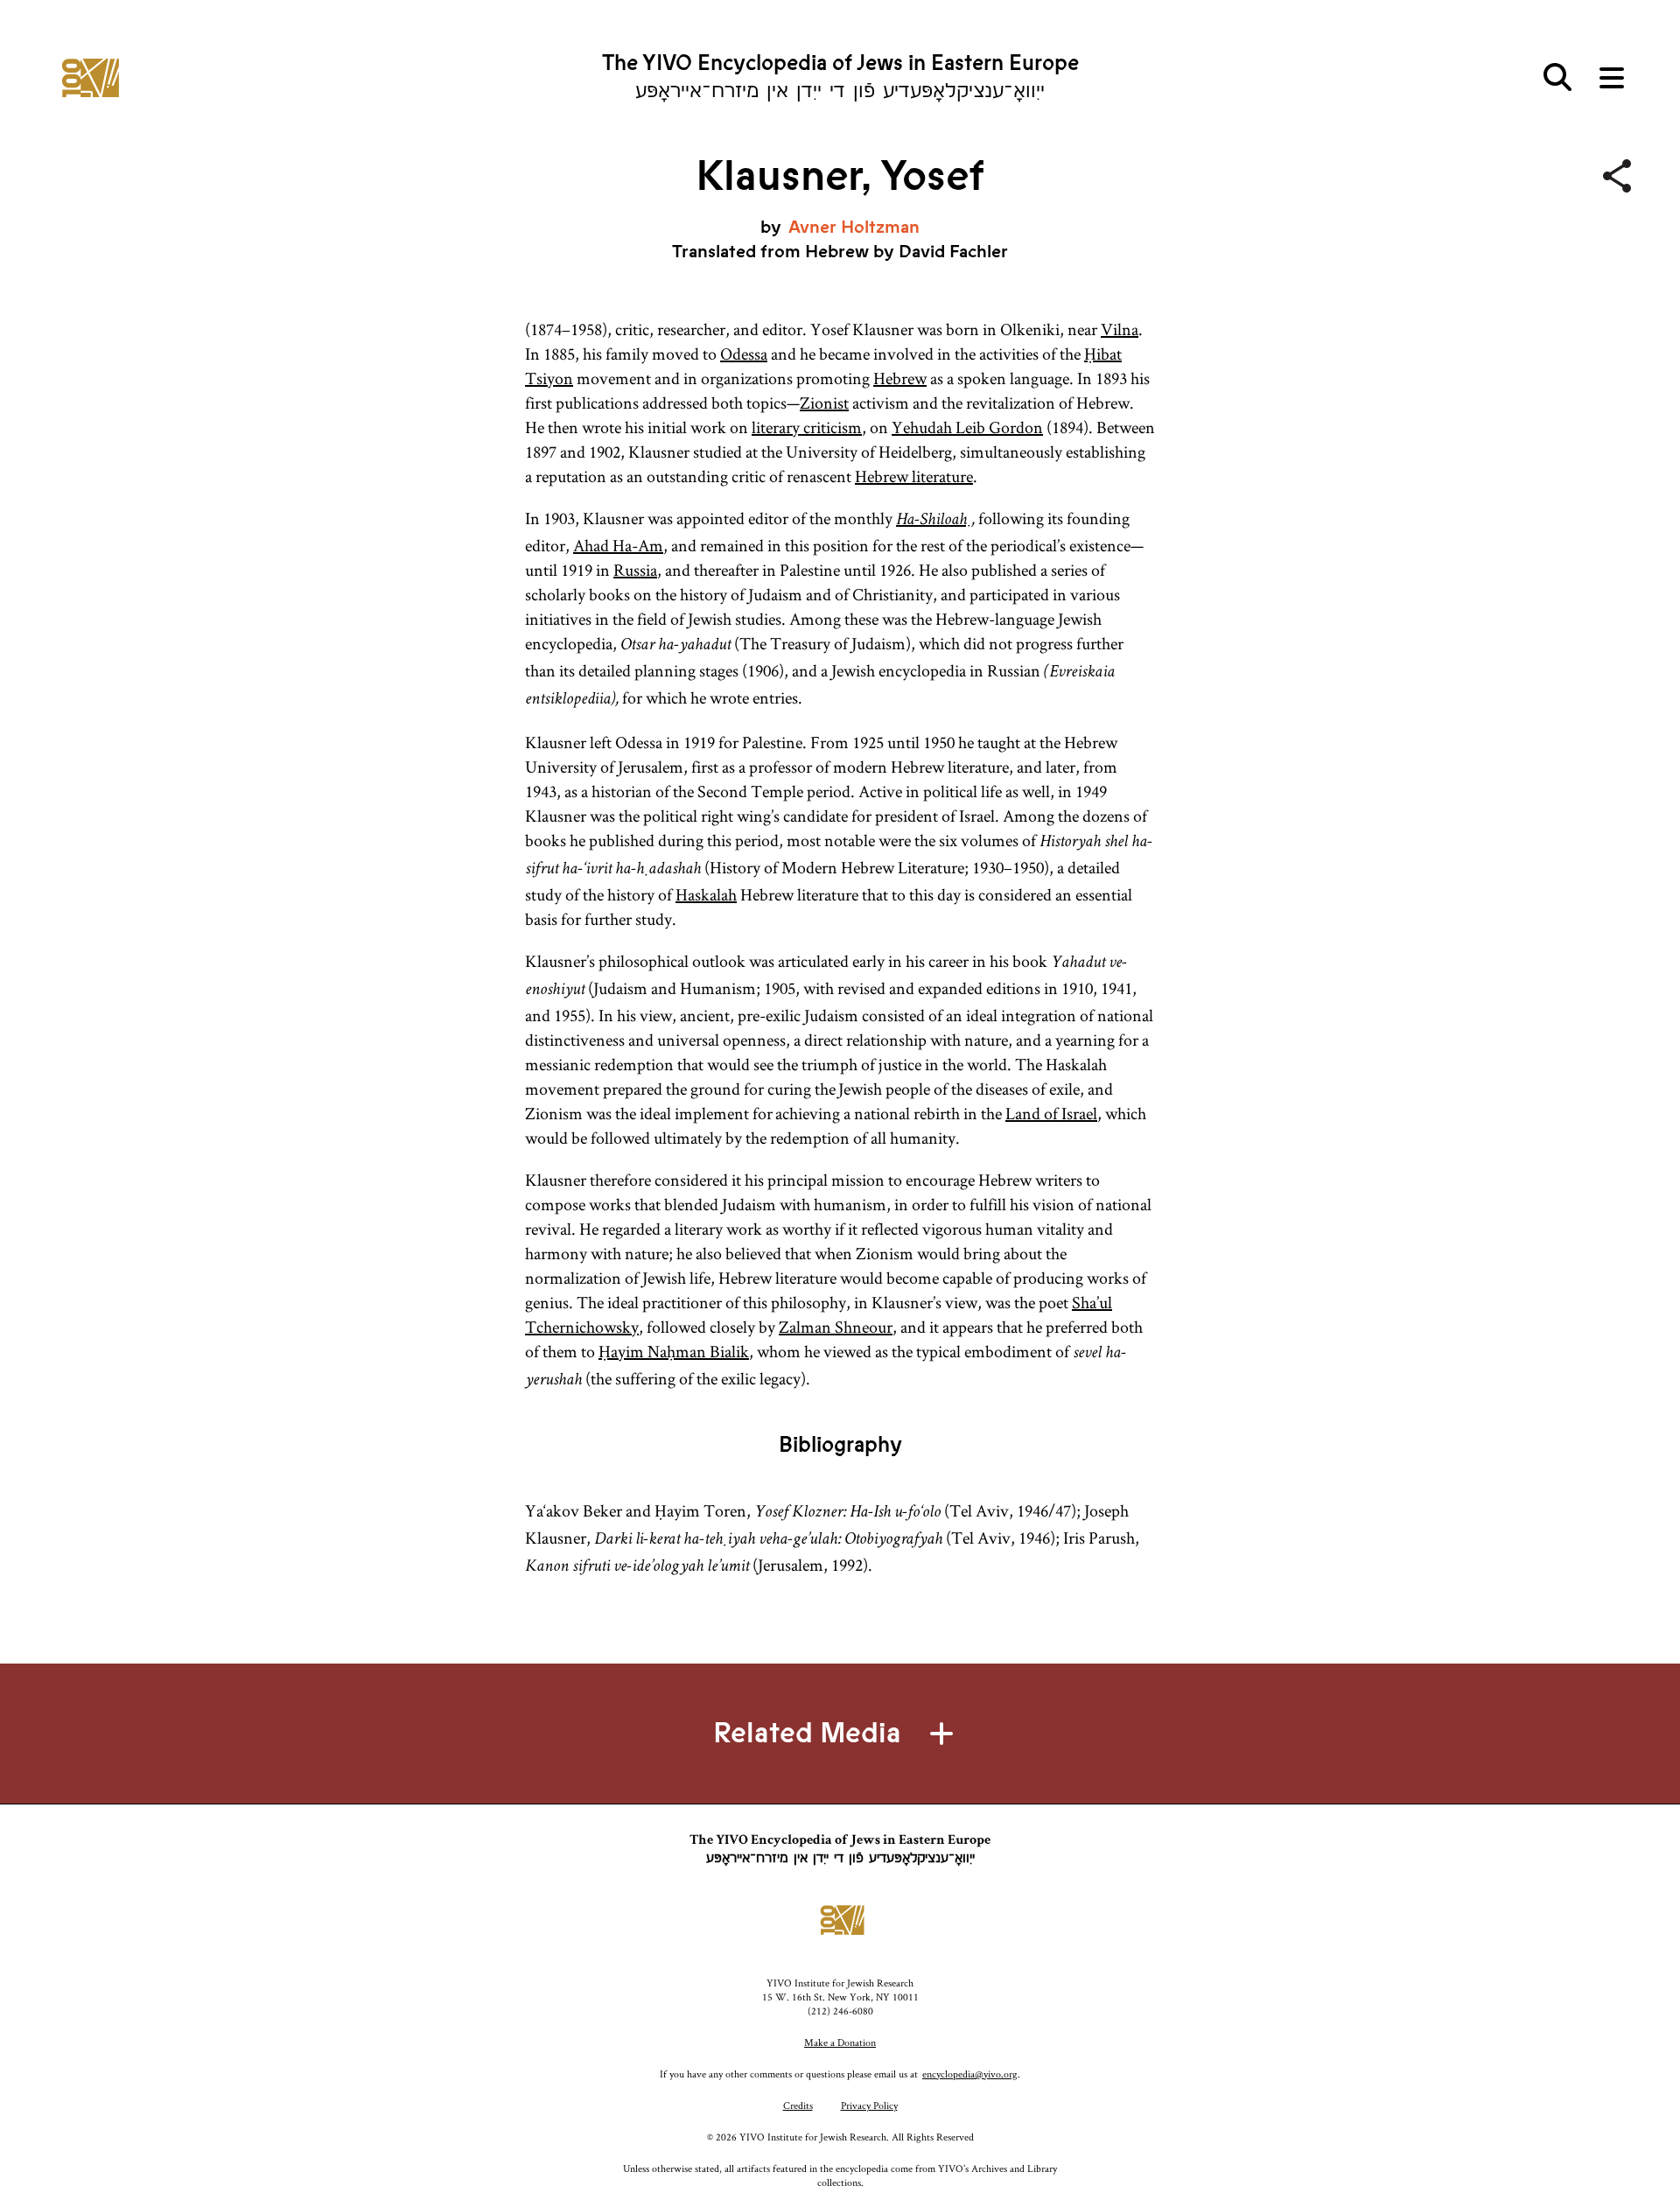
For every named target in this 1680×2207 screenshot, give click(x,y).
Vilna (1120, 329)
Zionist (824, 403)
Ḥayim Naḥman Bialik (674, 1351)
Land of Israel (1051, 1113)
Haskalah (706, 894)
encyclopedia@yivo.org (970, 2074)
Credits (798, 2105)
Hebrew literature (914, 476)
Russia (635, 570)
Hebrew (900, 378)
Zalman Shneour (836, 1327)
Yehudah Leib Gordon (967, 427)
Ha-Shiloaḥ (934, 521)
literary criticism (807, 427)
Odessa (744, 354)
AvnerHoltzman (854, 227)
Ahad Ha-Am (618, 545)
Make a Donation (840, 2042)
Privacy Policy (869, 2105)
